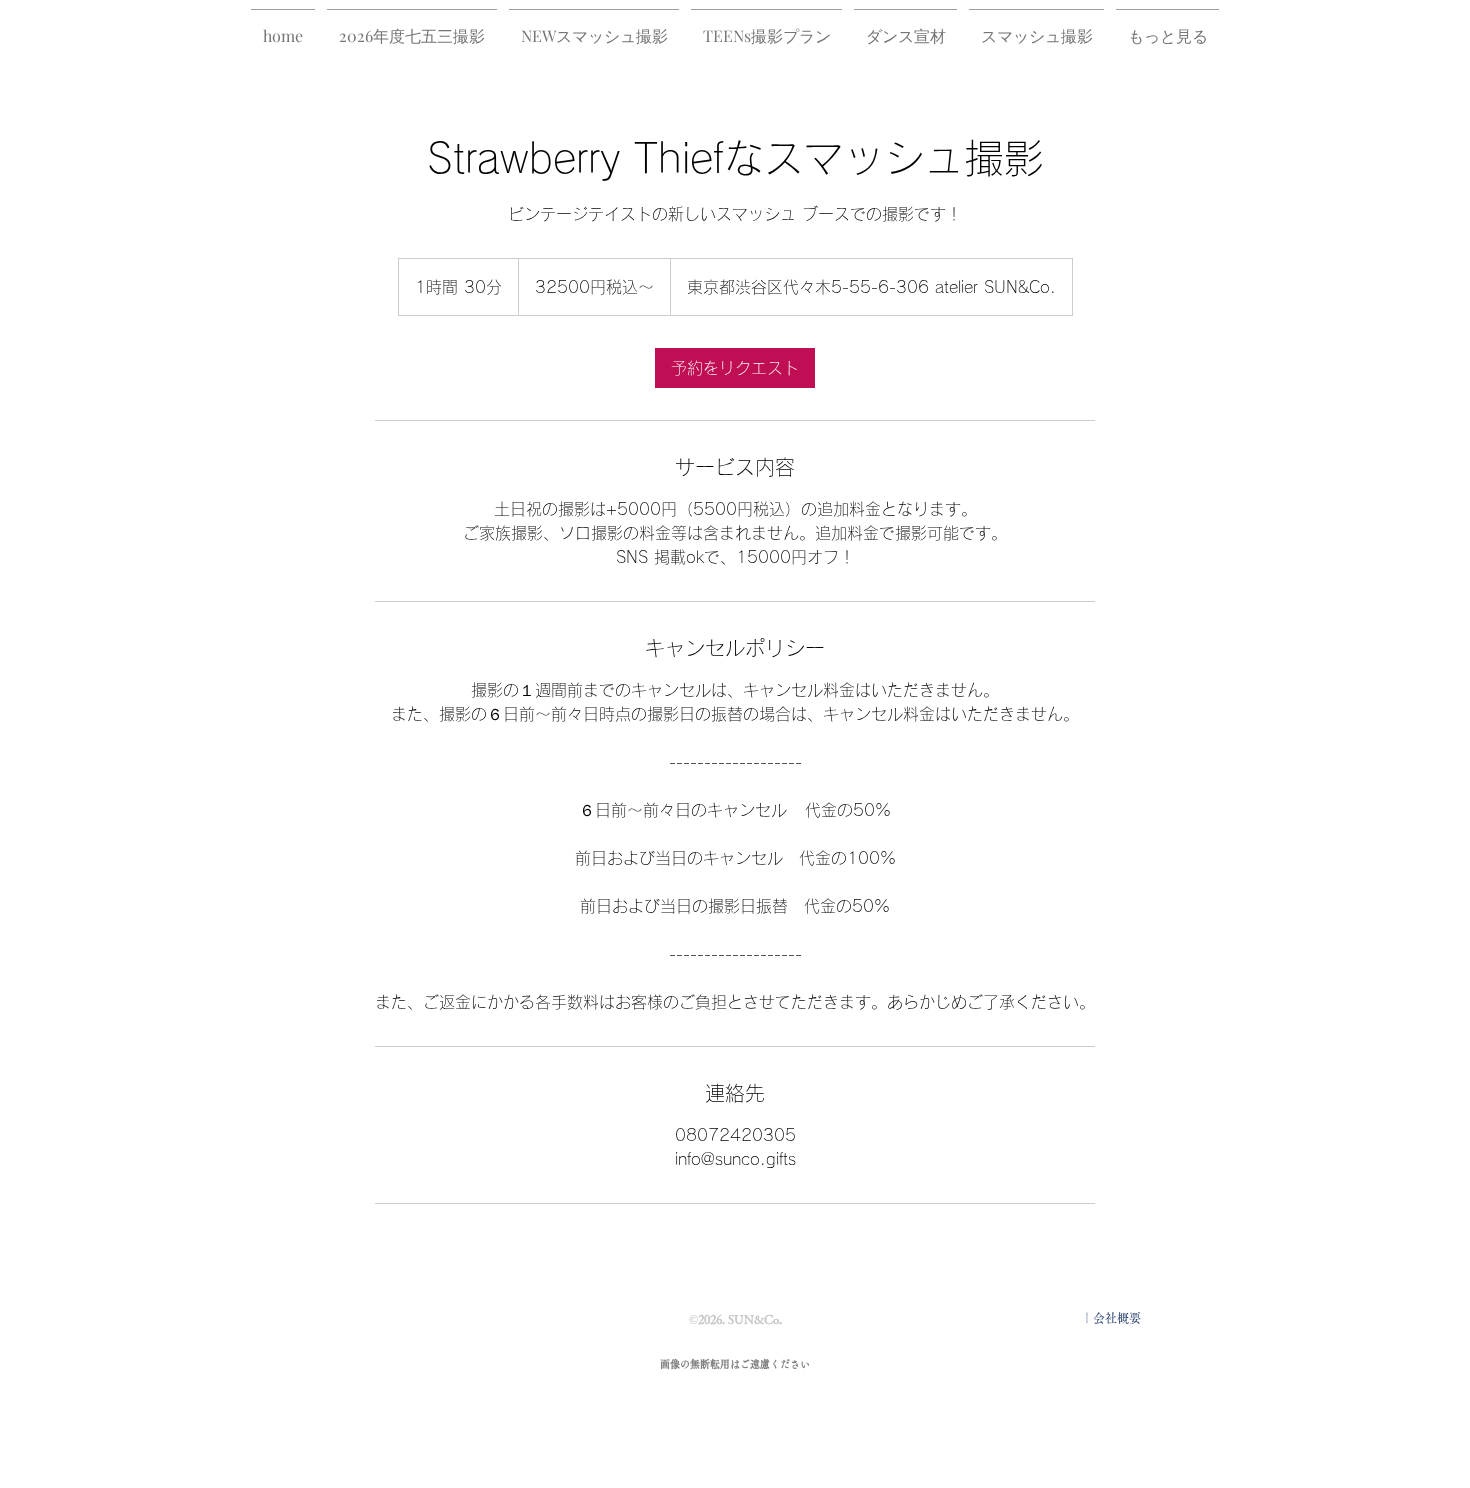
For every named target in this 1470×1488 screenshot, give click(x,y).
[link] (735, 368)
